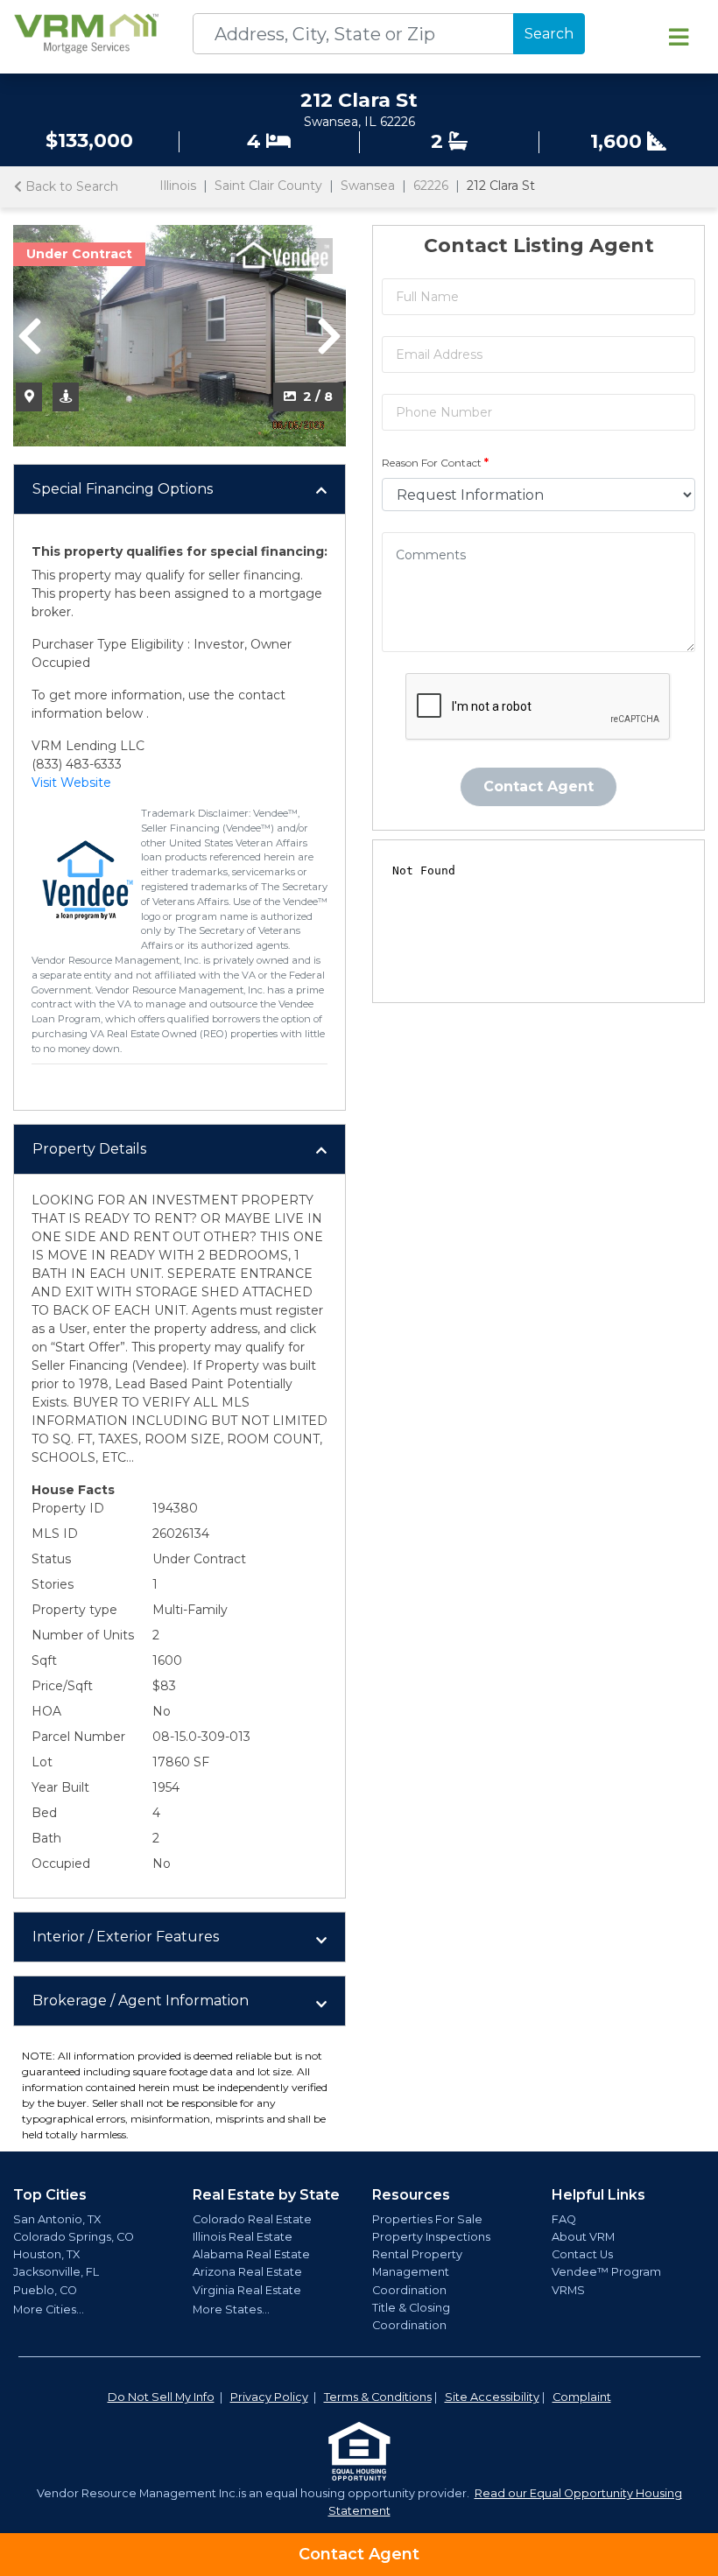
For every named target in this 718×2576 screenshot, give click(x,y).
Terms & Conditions (378, 2397)
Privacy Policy (269, 2397)
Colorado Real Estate (252, 2219)
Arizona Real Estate (247, 2272)
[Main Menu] (679, 37)
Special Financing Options (123, 489)
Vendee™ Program (606, 2272)
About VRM (583, 2237)
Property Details (89, 1149)
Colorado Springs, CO (74, 2237)
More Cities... (49, 2309)
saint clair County (268, 186)
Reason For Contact (435, 463)
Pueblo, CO (45, 2290)
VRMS (568, 2290)
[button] (30, 336)
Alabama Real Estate (251, 2254)
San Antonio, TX (57, 2219)
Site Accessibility (492, 2397)
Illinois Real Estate (243, 2237)
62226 (431, 186)
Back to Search (70, 186)
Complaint (582, 2397)
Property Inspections (431, 2237)
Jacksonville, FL (56, 2272)
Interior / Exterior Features (126, 1937)
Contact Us (582, 2254)
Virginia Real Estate (247, 2290)
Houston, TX (46, 2254)
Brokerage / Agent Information (141, 2000)
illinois (178, 186)
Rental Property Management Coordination (417, 2272)
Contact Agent (359, 2554)
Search (549, 34)
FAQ (564, 2219)
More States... (231, 2309)
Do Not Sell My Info (161, 2397)
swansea (368, 186)
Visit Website (71, 783)
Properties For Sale (427, 2219)
